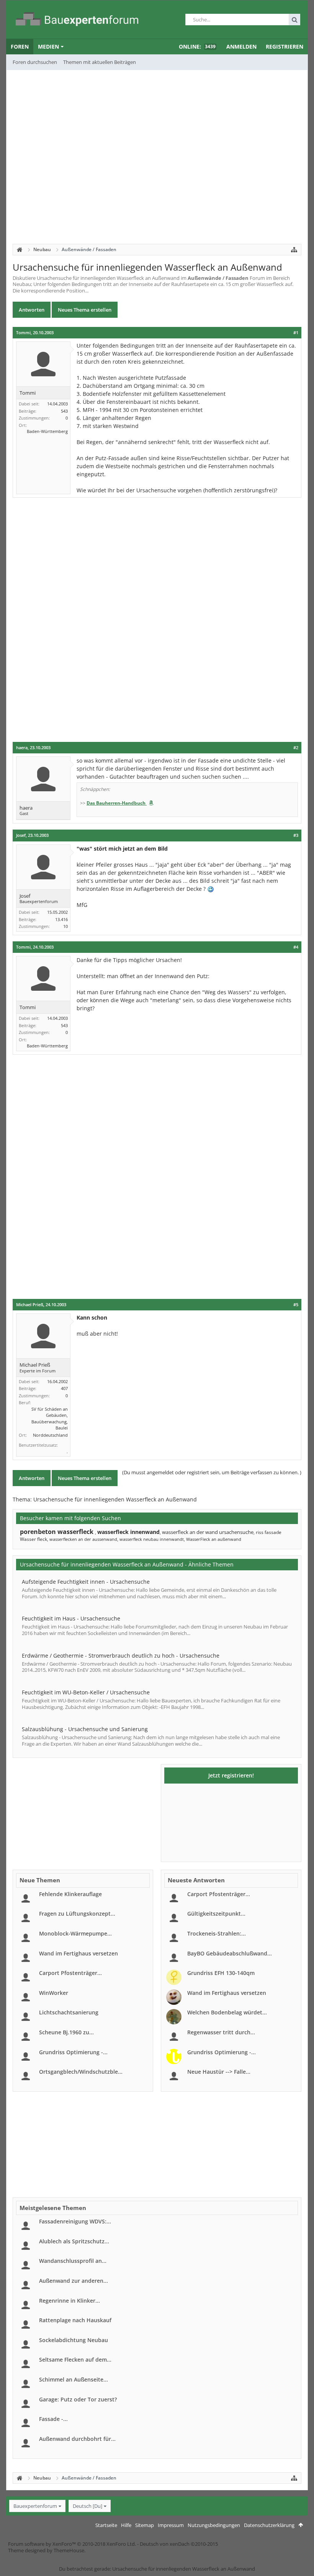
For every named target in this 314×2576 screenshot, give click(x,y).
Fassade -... (53, 2419)
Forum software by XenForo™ (72, 2544)
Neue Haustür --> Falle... (219, 2072)
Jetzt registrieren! (231, 1775)
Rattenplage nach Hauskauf (75, 2320)
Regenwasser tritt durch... (221, 2032)
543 (64, 411)
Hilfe (126, 2525)
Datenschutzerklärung (269, 2525)
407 (64, 1388)
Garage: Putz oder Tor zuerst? (78, 2399)
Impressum (171, 2525)
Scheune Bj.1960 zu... (66, 2032)
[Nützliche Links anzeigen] (294, 250)
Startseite (106, 2525)
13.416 (61, 919)
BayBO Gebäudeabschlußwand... (230, 1953)
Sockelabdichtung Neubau (74, 2340)
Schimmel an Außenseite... (74, 2379)
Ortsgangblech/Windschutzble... (81, 2072)
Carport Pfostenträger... (70, 1973)
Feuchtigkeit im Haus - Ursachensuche (71, 1618)
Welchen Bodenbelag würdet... (227, 2012)
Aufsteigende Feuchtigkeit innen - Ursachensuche (86, 1582)
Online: (197, 47)
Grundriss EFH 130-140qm (221, 1973)
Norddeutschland (50, 1435)
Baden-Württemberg (47, 431)
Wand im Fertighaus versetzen (78, 1953)
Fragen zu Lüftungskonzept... (77, 1914)
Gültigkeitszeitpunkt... (216, 1914)
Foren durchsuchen (35, 62)
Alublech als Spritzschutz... (74, 2241)
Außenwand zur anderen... (74, 2281)
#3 (296, 835)
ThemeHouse (69, 2550)
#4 (296, 947)
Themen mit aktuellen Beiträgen (100, 62)
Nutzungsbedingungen (214, 2525)
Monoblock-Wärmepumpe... (75, 1933)
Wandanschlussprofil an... (73, 2261)
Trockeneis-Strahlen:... (217, 1933)
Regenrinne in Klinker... (70, 2301)
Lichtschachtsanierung (69, 2012)
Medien (48, 47)
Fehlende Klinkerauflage (70, 1894)
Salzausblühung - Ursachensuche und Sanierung (85, 1729)
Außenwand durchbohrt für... (77, 2439)
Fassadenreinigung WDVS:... (75, 2221)
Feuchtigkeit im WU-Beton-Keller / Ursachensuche (86, 1692)
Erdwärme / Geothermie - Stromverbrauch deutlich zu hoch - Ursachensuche (121, 1656)
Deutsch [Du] (87, 2506)
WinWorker (54, 1993)
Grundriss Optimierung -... (73, 2052)
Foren (20, 47)
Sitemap (145, 2525)
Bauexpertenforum (35, 2506)
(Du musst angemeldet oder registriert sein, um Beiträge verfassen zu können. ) (212, 1472)
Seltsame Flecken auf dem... (75, 2360)
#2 (296, 748)
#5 (296, 1305)
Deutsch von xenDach (179, 2544)
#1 (296, 333)
